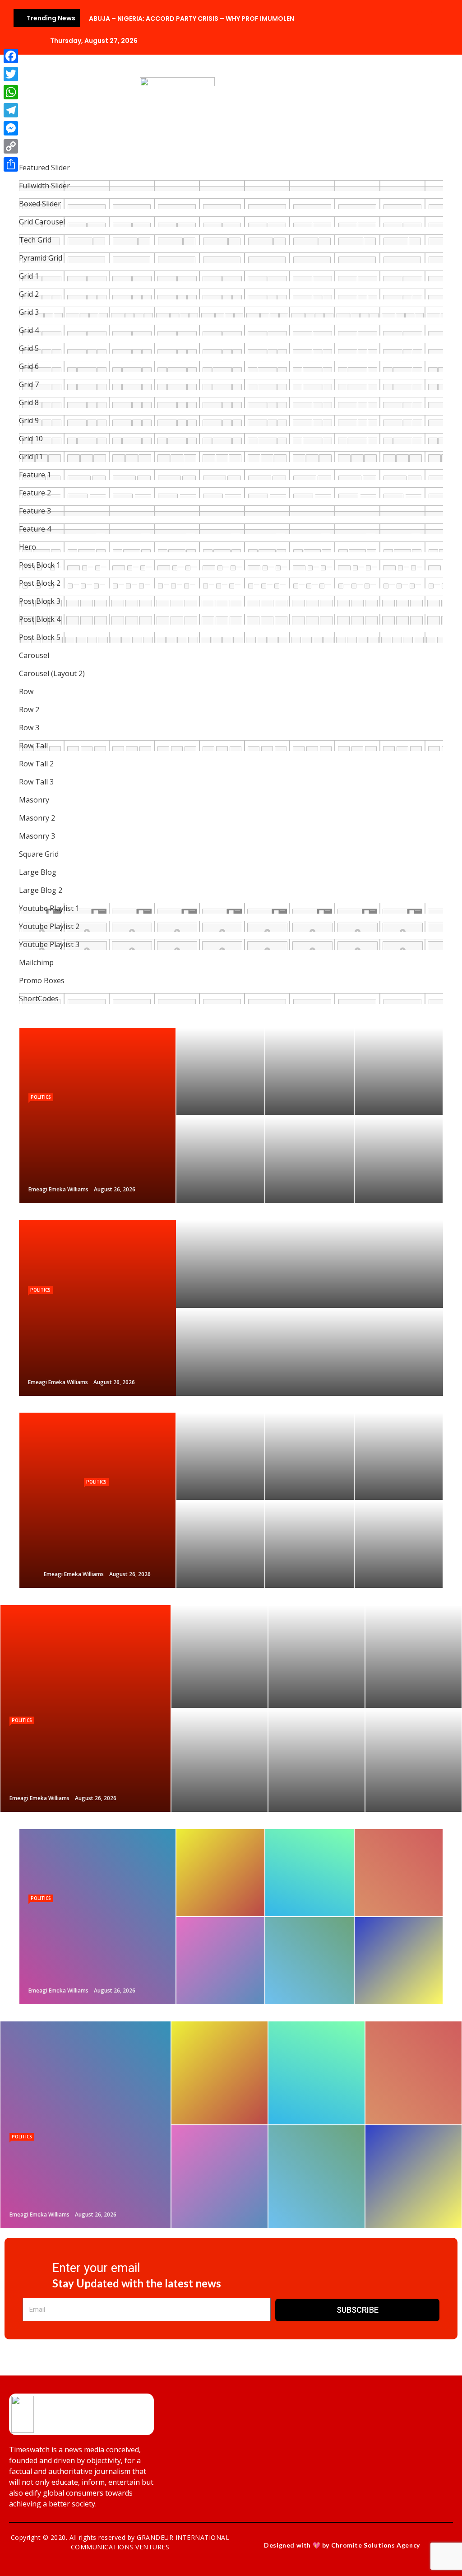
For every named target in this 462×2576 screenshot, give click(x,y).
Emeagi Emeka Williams (58, 1189)
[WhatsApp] (11, 92)
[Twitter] (11, 74)
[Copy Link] (11, 146)
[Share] (11, 164)
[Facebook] (11, 56)
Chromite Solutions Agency (376, 2545)
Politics (41, 1097)
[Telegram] (11, 110)
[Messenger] (11, 128)
